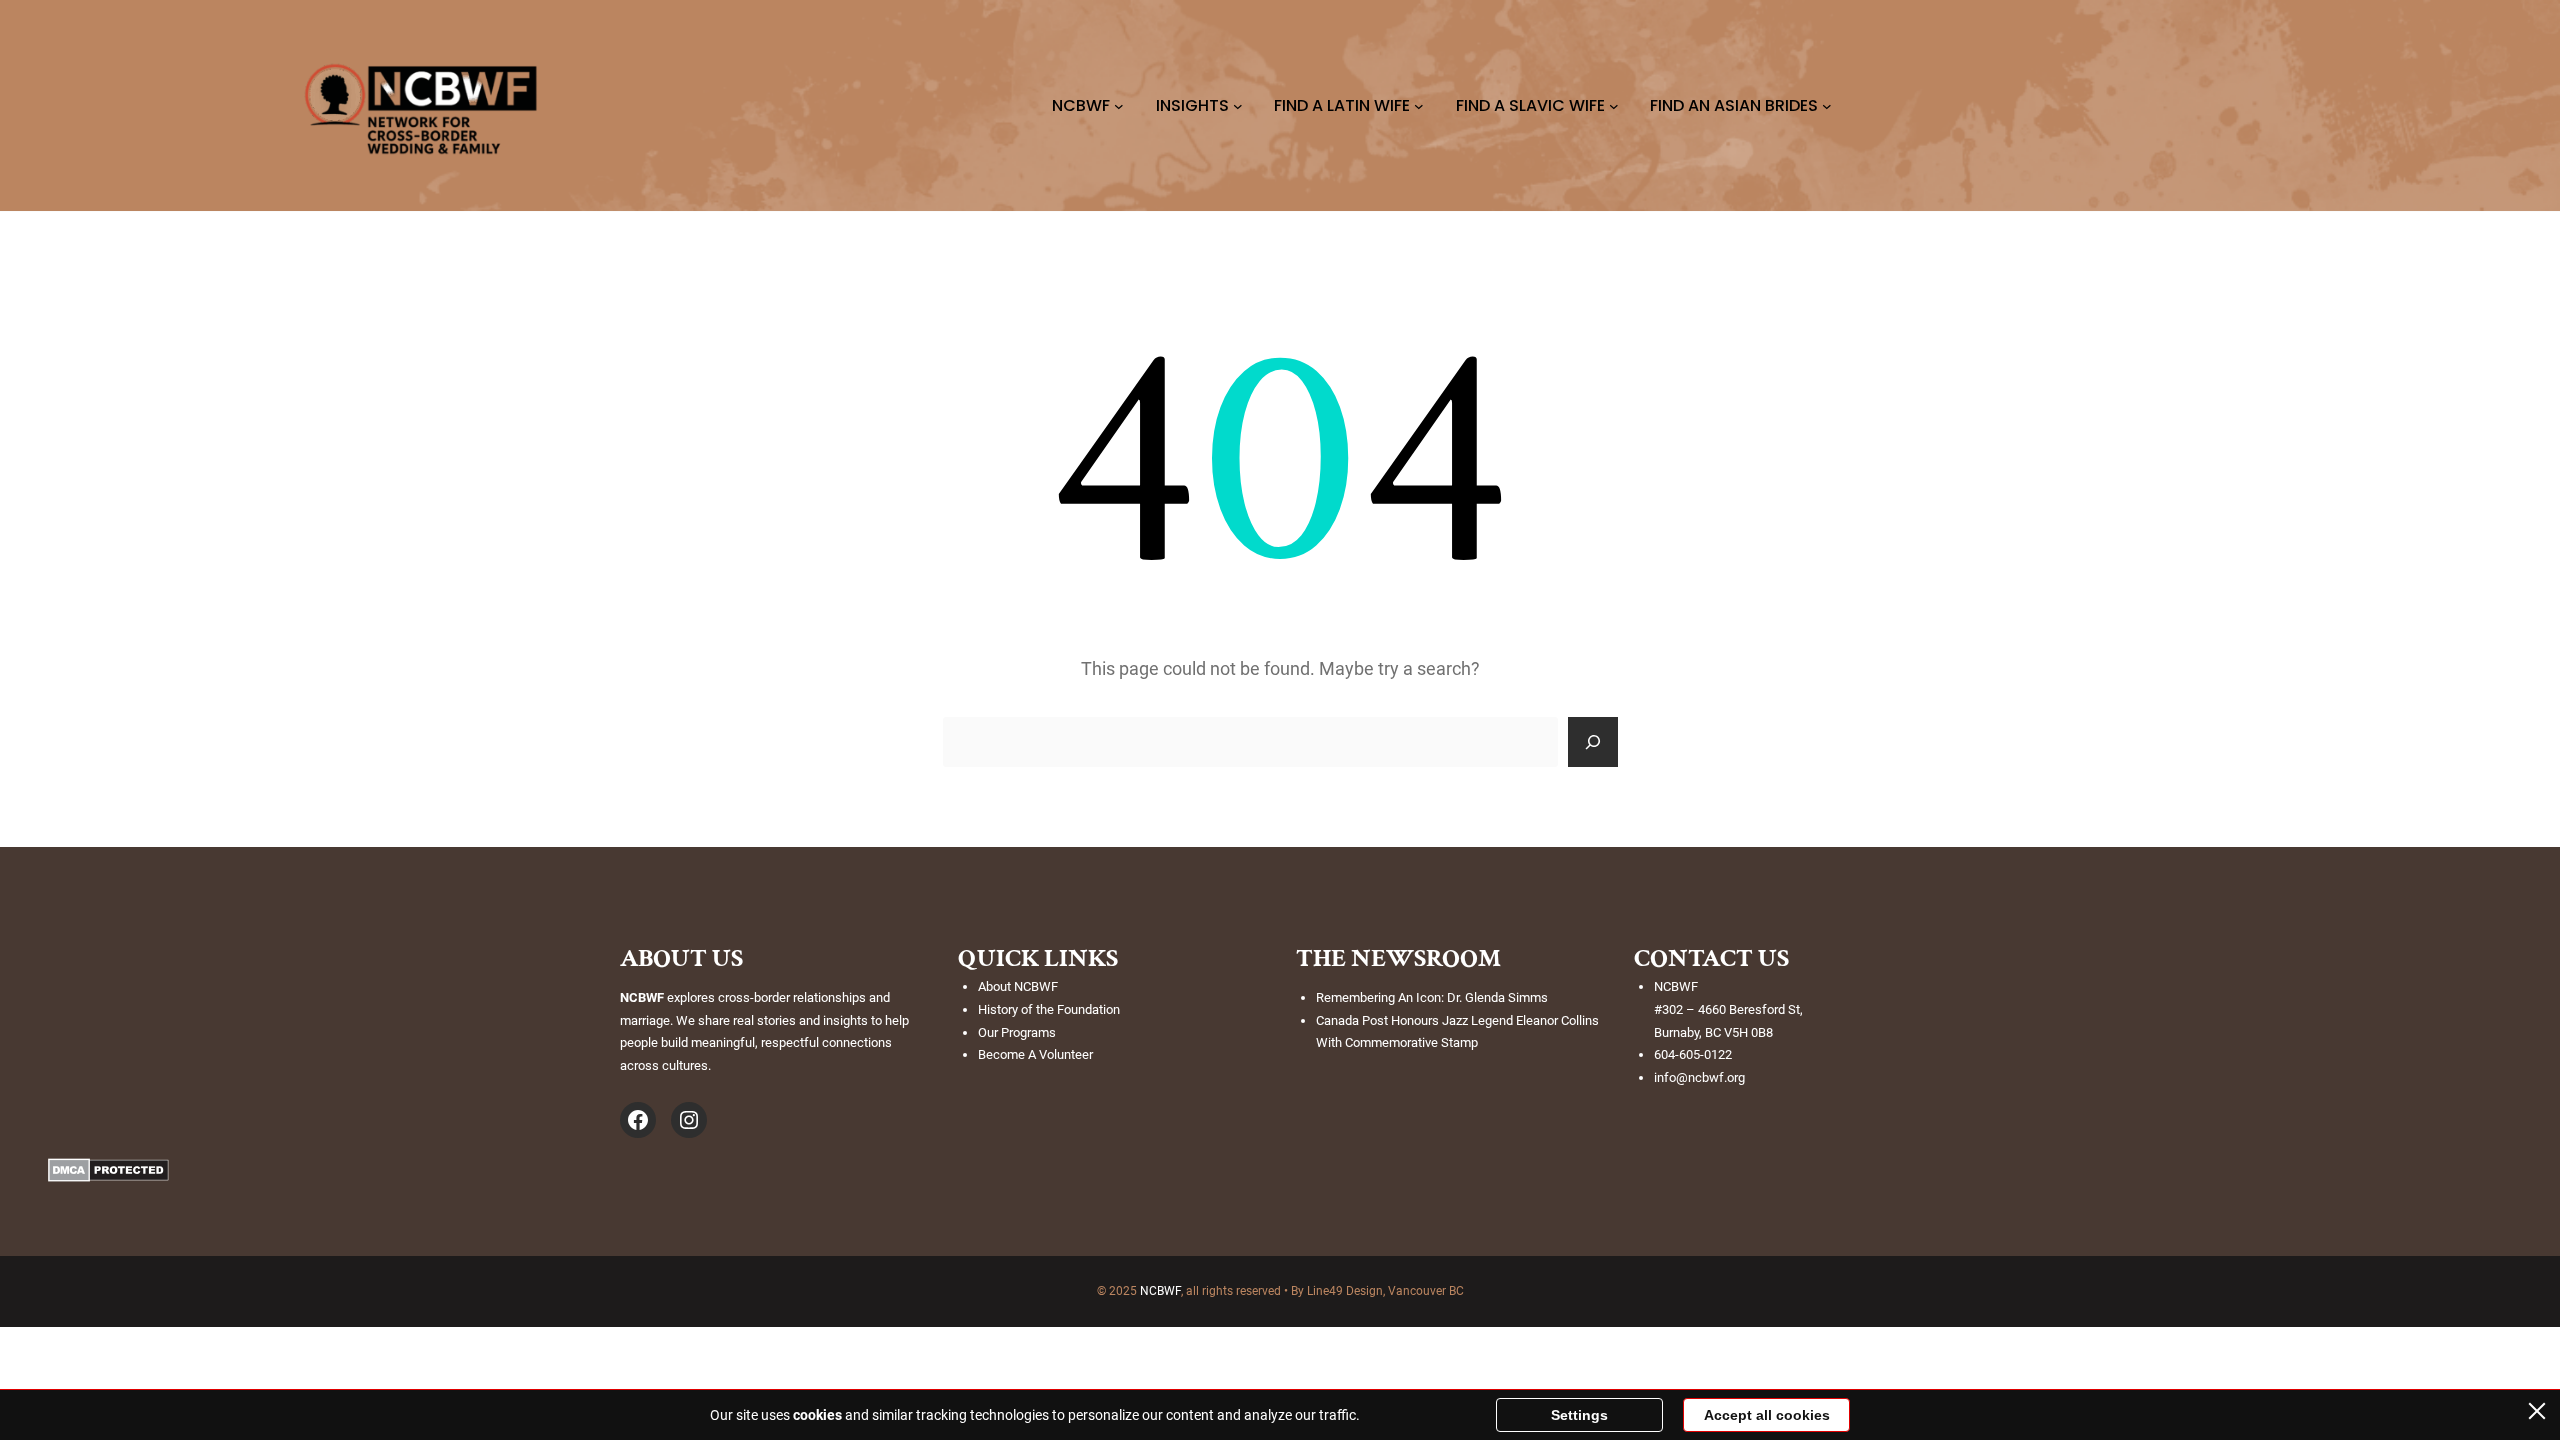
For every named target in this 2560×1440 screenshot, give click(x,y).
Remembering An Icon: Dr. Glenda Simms (1432, 997)
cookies (817, 1415)
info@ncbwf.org (1699, 1077)
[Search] (1593, 742)
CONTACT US (1711, 958)
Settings (1579, 1415)
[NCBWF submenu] (1119, 106)
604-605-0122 (1693, 1054)
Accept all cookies (1767, 1415)
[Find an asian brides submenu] (1827, 106)
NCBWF (1160, 1291)
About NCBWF (1018, 986)
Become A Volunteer (1035, 1054)
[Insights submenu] (1238, 106)
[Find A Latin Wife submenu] (1419, 106)
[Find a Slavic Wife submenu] (1614, 106)
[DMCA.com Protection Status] (108, 1176)
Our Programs (1017, 1032)
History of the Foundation (1049, 1009)
